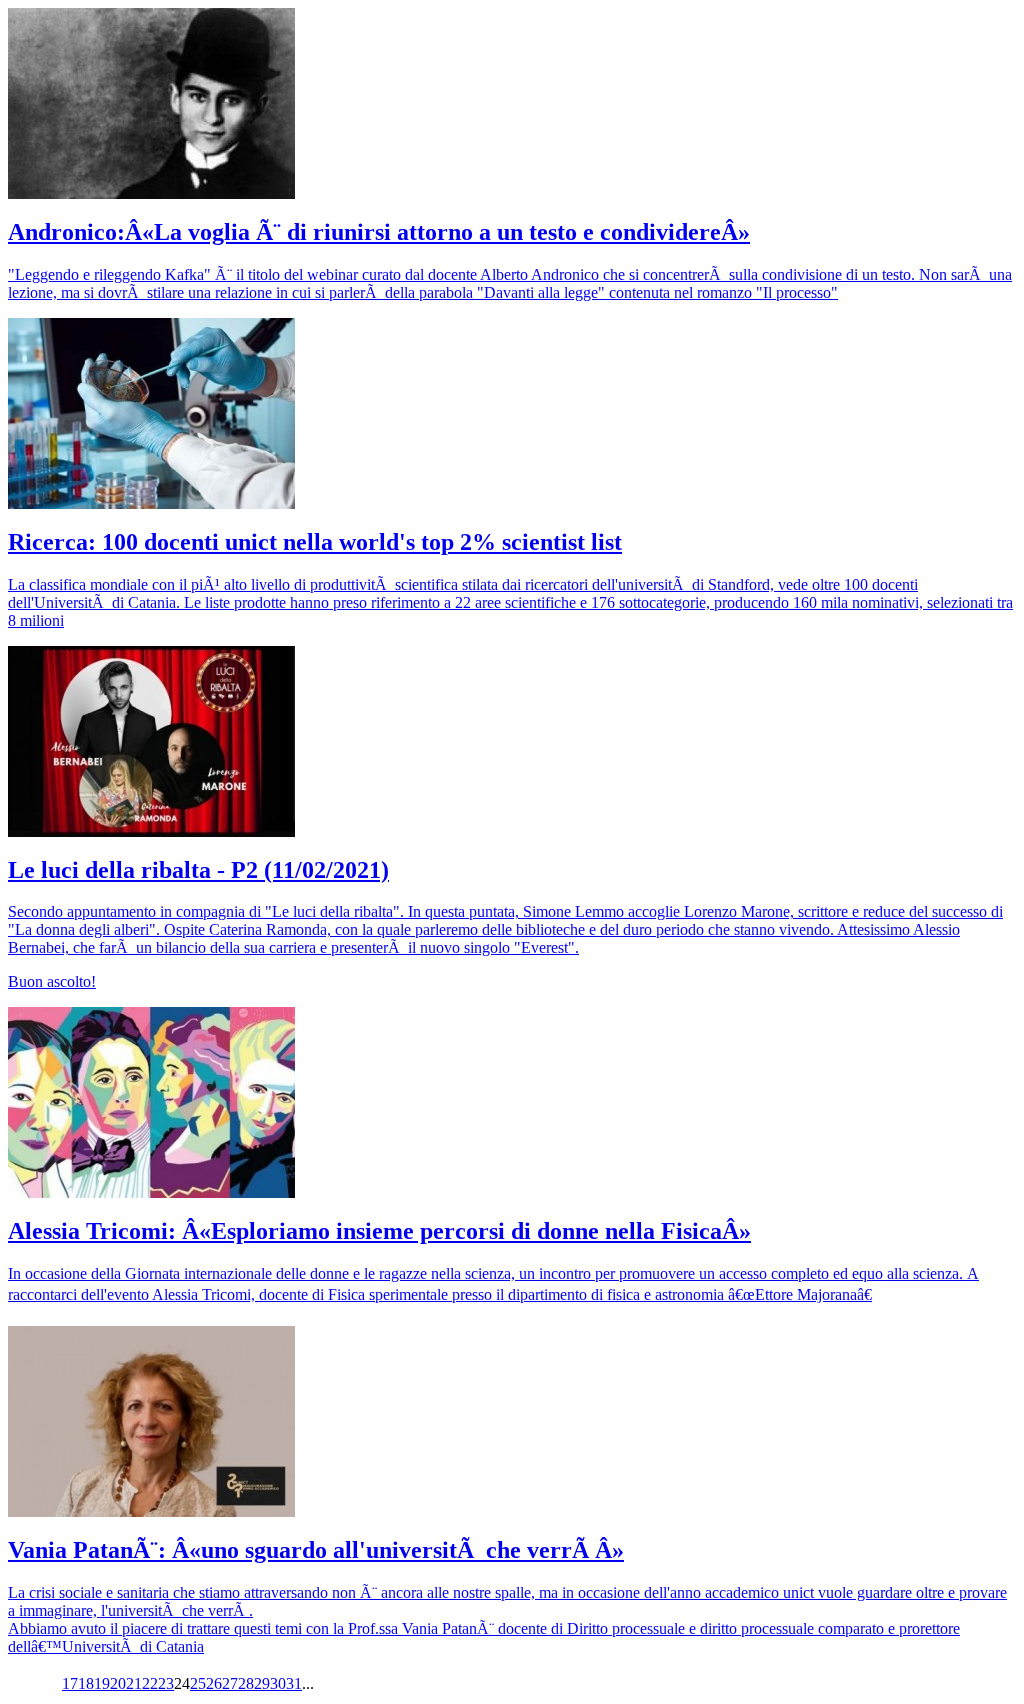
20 (118, 1683)
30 (278, 1683)
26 (214, 1683)
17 (70, 1683)
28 (246, 1683)
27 (230, 1683)
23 (166, 1683)
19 (102, 1683)
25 (198, 1683)
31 (294, 1683)
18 (86, 1683)
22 (150, 1683)
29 (262, 1683)
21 (134, 1683)
